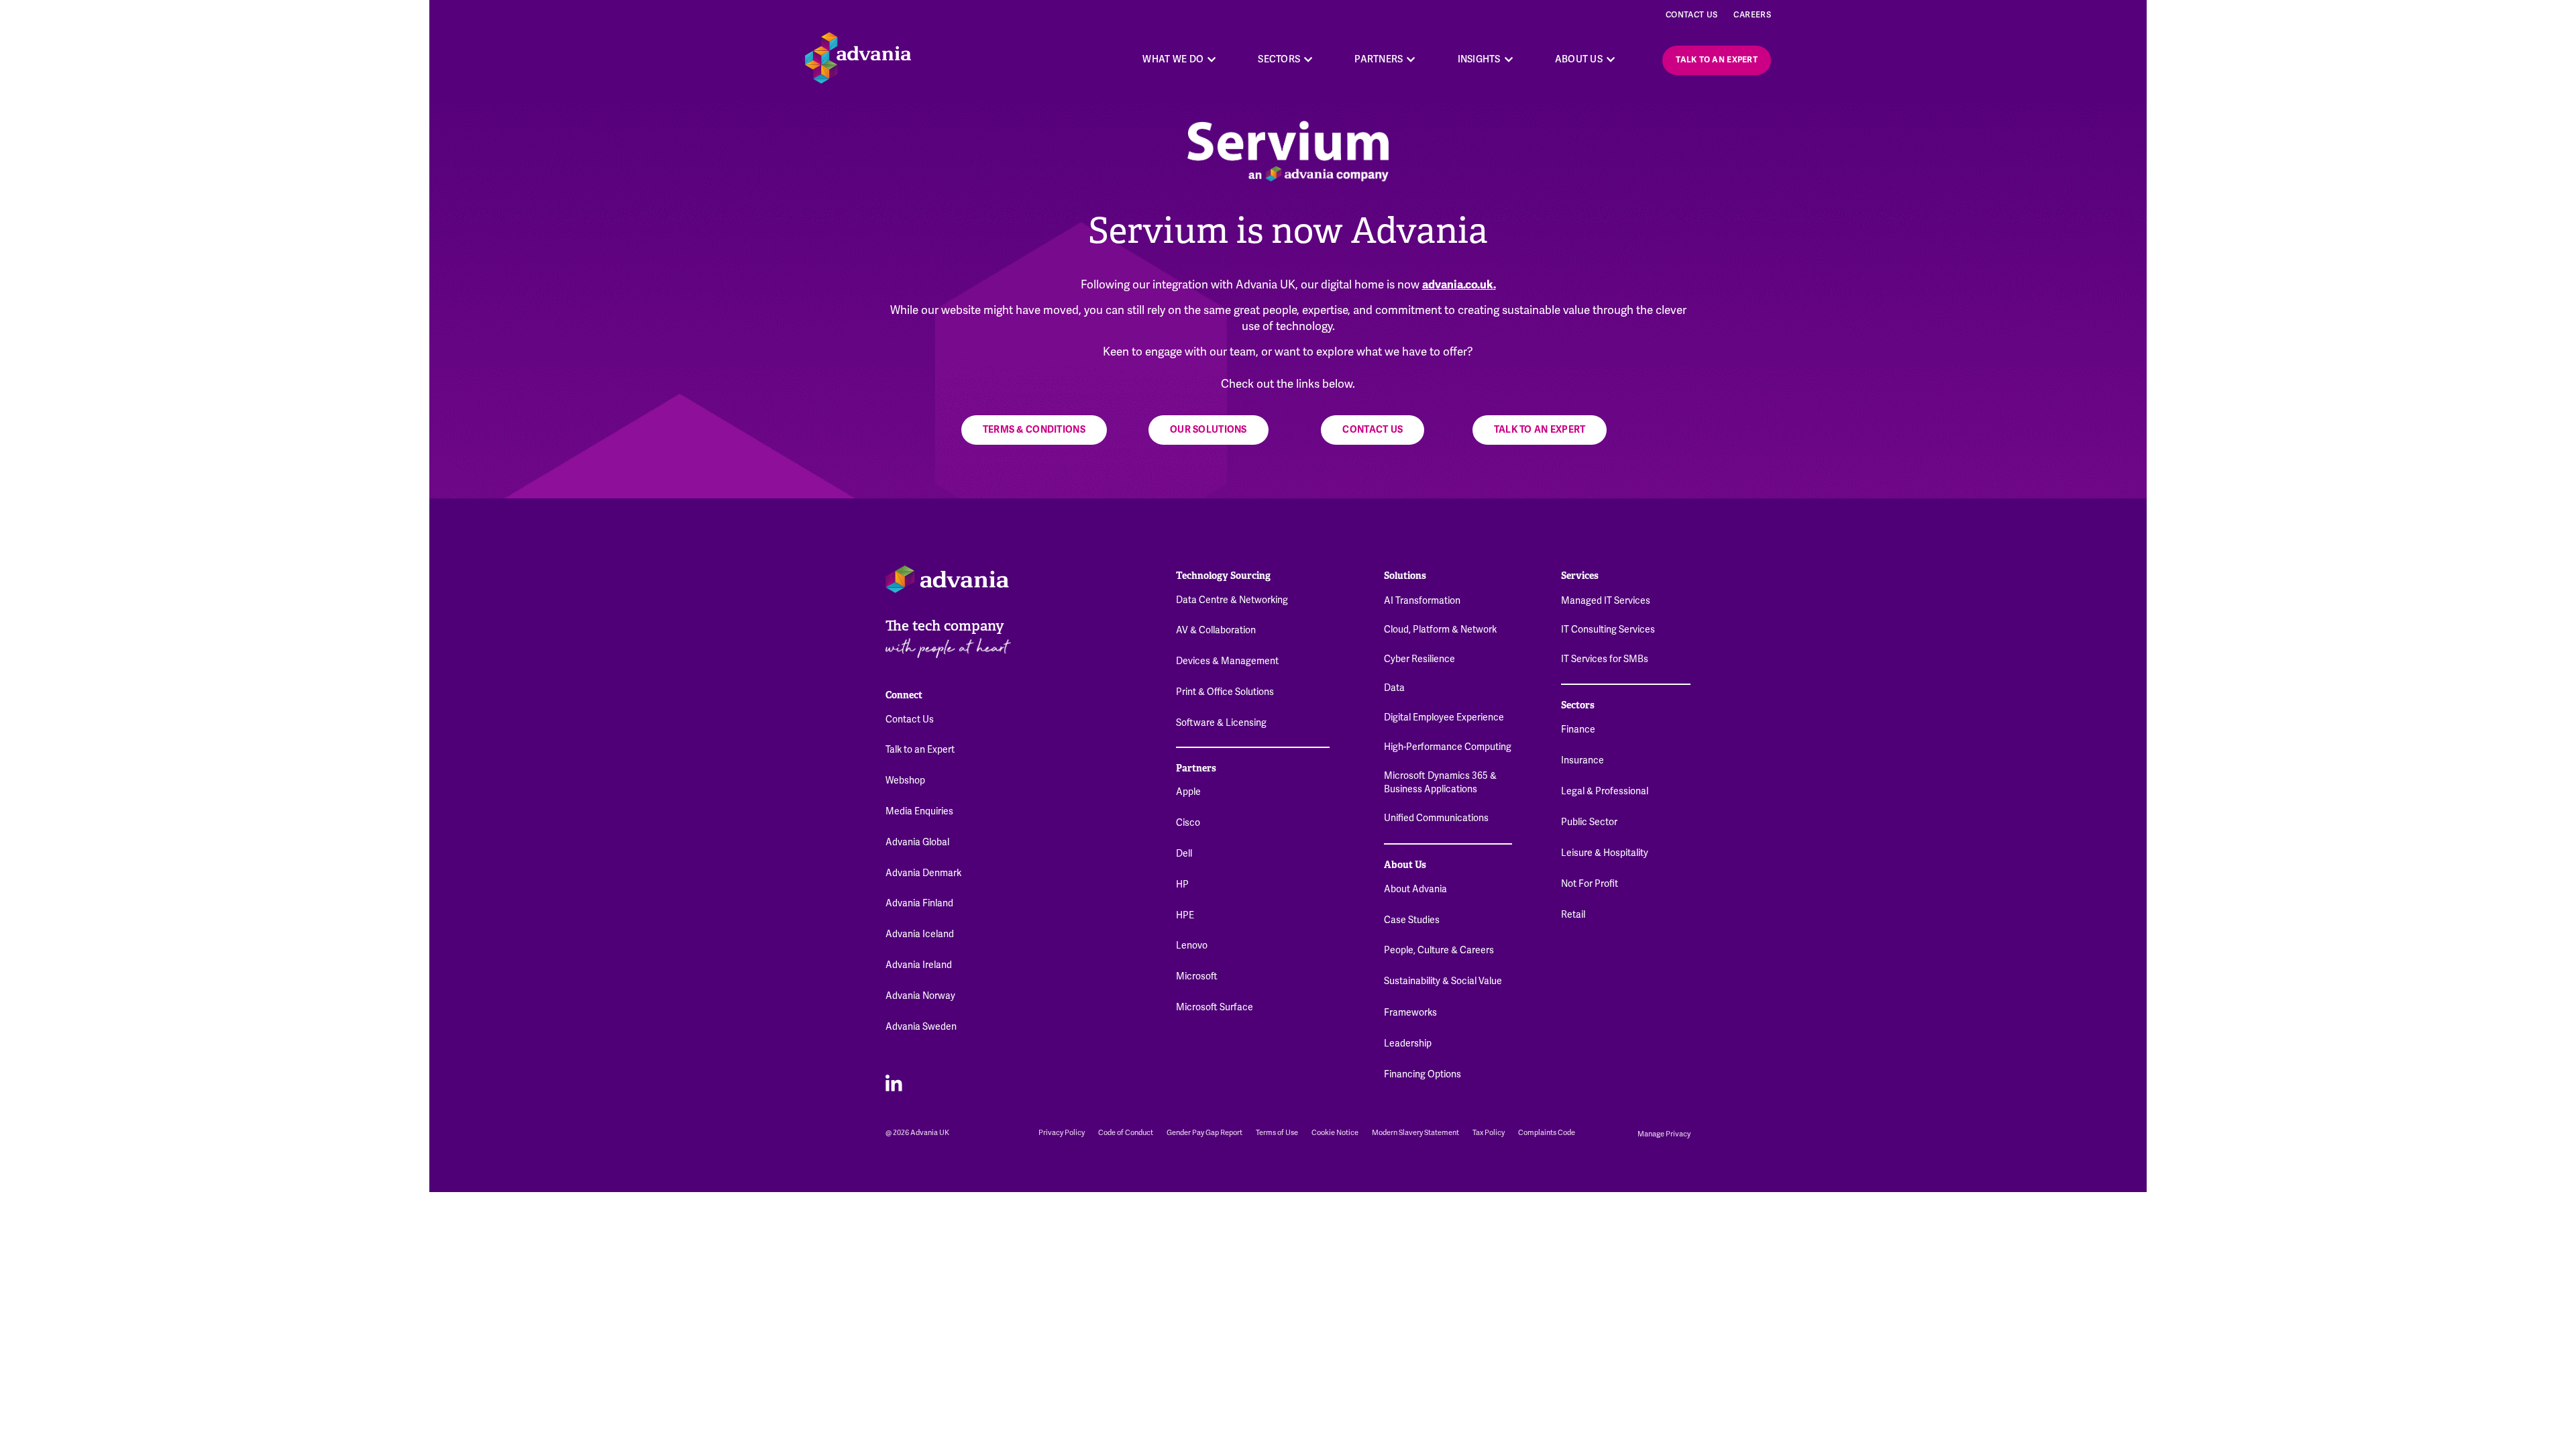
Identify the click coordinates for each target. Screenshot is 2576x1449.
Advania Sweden (921, 1026)
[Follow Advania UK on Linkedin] (894, 1082)
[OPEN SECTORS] (1308, 59)
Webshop (905, 780)
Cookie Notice (1335, 1133)
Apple (1188, 792)
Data (1394, 688)
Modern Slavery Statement (1415, 1133)
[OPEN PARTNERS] (1411, 59)
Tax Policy (1489, 1133)
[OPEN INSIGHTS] (1509, 59)
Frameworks (1410, 1012)
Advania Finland (919, 903)
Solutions (1405, 576)
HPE (1185, 915)
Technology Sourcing (1223, 576)
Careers (1752, 15)
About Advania (1415, 889)
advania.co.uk (1458, 285)
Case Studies (1412, 920)
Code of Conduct (1126, 1133)
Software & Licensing (1221, 722)
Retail (1573, 914)
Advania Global (917, 842)
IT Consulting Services (1608, 629)
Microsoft (1197, 976)
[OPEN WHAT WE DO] (1212, 59)
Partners (1196, 768)
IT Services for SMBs (1605, 659)
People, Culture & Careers (1439, 950)
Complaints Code (1547, 1133)
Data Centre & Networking (1232, 600)
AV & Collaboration (1216, 630)
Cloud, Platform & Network (1440, 629)
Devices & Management (1227, 661)
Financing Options (1423, 1074)
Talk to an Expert (920, 749)
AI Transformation (1422, 600)
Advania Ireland (919, 965)
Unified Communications (1436, 818)
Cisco (1188, 822)
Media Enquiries (919, 811)
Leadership (1408, 1043)
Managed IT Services (1606, 600)
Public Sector (1589, 822)
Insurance (1582, 760)
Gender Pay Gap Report (1204, 1133)
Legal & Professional (1605, 791)
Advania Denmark (923, 873)
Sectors (1578, 705)
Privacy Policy (1062, 1133)
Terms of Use (1277, 1133)
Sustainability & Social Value (1443, 981)
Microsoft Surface (1215, 1007)
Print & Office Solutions (1225, 692)
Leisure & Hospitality (1605, 853)
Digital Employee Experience (1444, 717)
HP (1182, 884)
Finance (1578, 729)
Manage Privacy (1664, 1134)
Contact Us (1692, 15)
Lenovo (1192, 945)
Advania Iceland (920, 934)
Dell (1184, 853)
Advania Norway (920, 996)
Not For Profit (1590, 883)
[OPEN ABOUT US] (1611, 59)
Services (1580, 576)
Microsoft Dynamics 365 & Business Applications (1440, 782)
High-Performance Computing (1448, 747)
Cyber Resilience (1419, 659)
